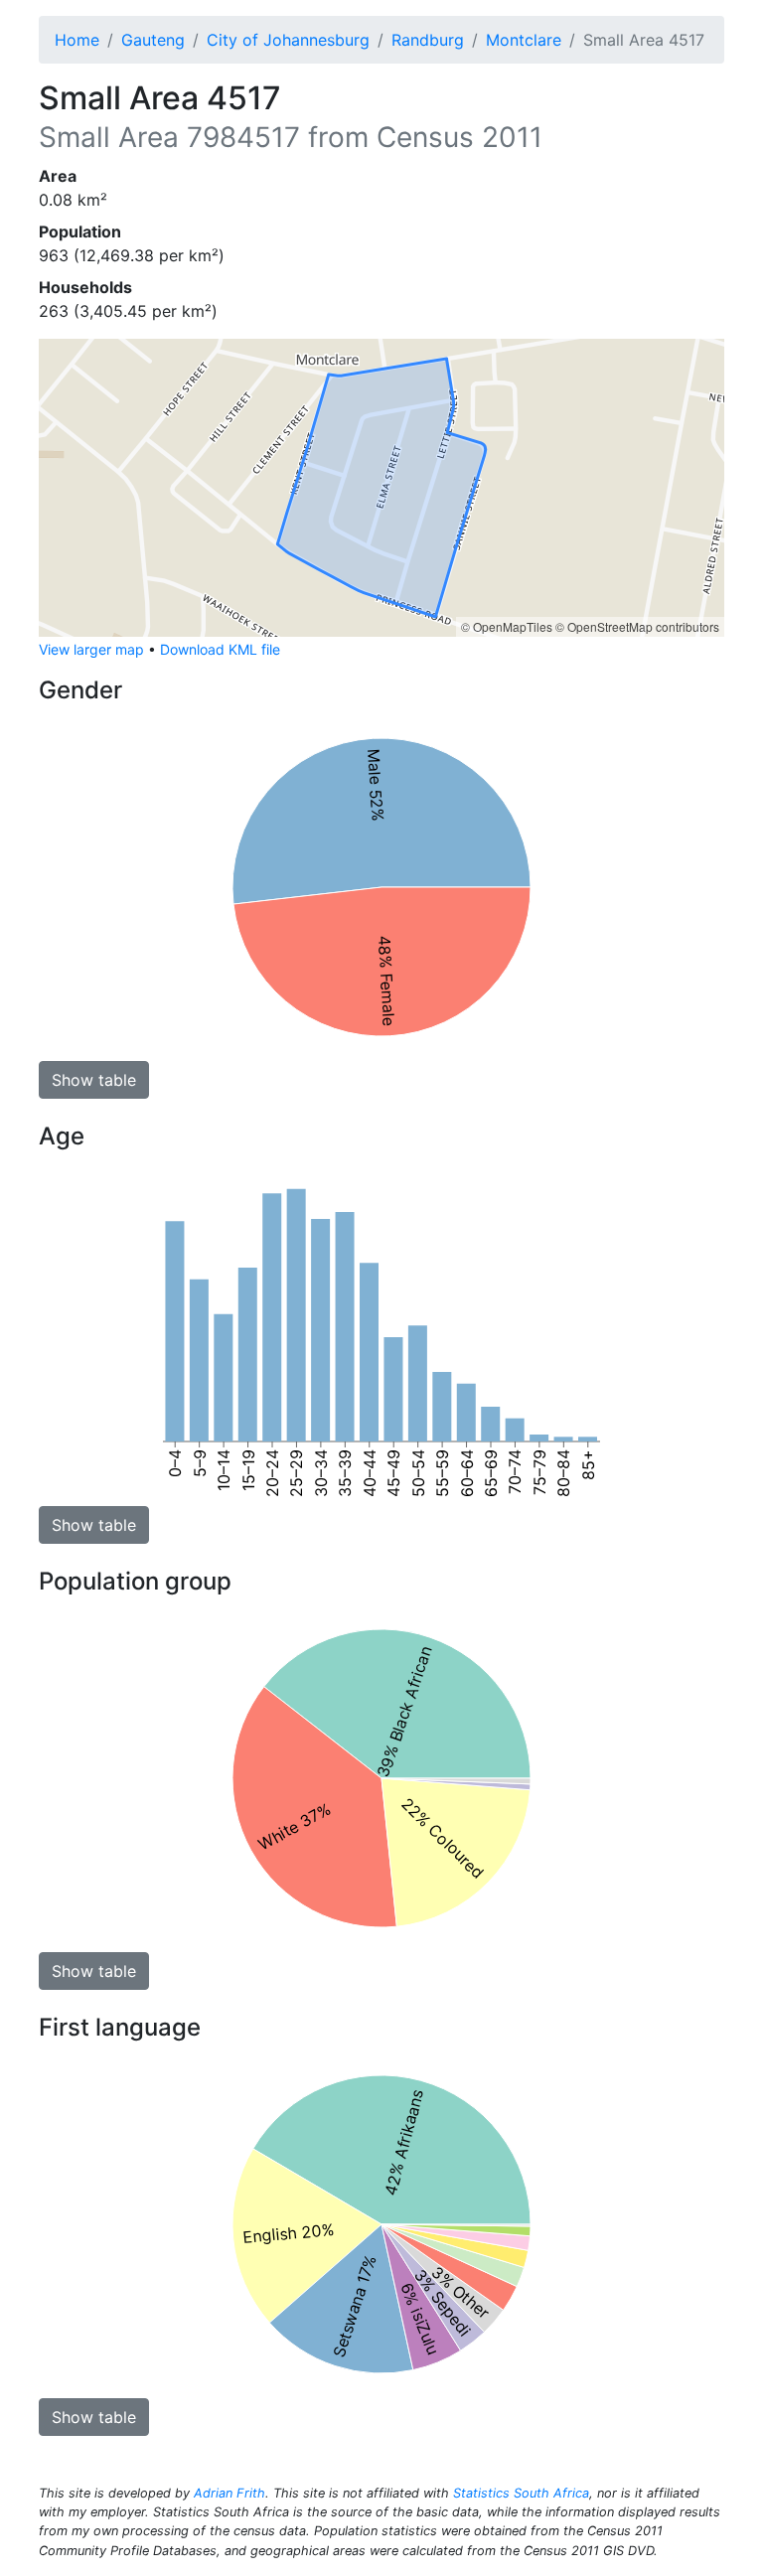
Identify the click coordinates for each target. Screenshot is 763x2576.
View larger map (91, 649)
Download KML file (220, 649)
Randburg (428, 40)
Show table (94, 1080)
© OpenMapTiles (507, 626)
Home (77, 40)
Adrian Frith (229, 2493)
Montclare (524, 40)
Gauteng (153, 40)
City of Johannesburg (288, 40)
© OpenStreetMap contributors (637, 626)
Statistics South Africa (521, 2493)
